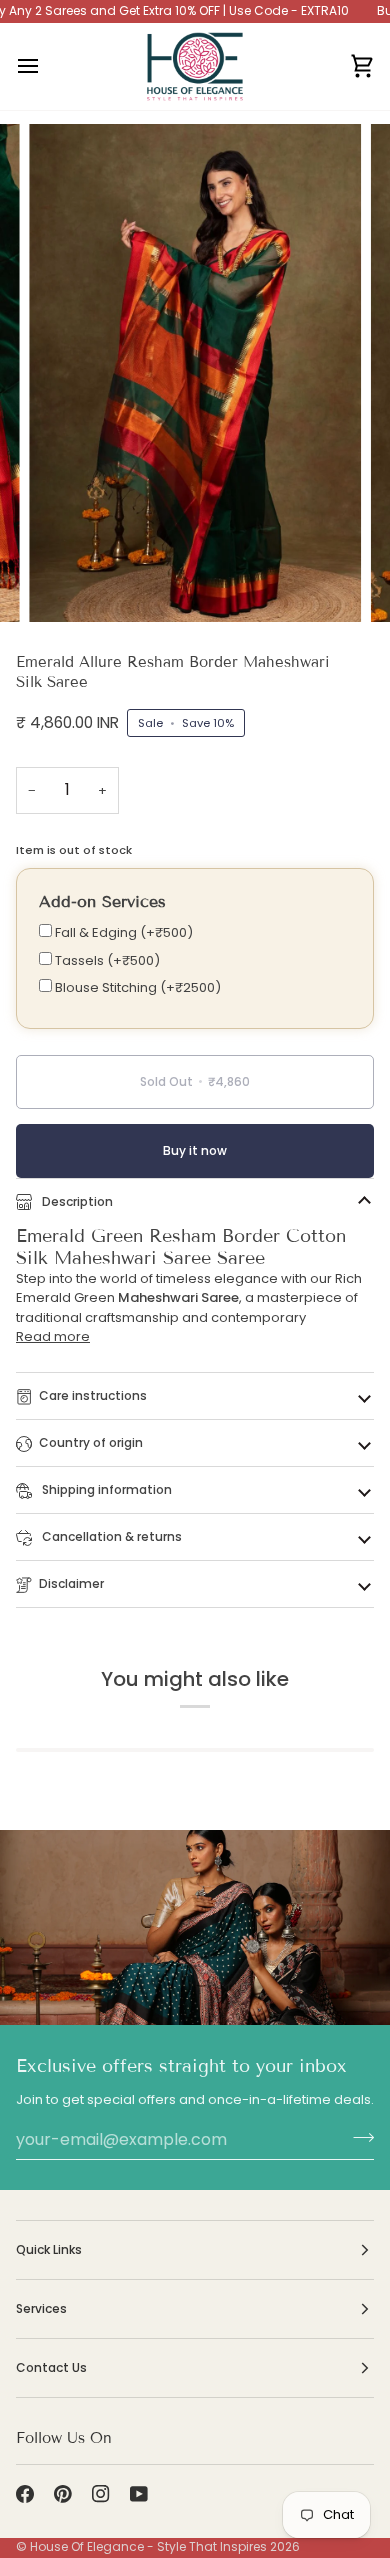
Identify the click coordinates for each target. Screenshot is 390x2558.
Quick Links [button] (49, 2249)
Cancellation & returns (110, 1536)
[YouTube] (139, 2494)
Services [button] (41, 2308)
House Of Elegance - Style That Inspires (148, 2546)
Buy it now (195, 1150)
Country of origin (91, 1442)
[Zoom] (66, 584)
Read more (53, 1336)
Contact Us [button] (51, 2367)
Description (76, 1201)
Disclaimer (71, 1583)
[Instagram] (101, 2494)
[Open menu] (46, 66)
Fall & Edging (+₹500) (122, 932)
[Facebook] (25, 2494)
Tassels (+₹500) (106, 960)
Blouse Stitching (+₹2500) (136, 987)
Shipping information (105, 1489)
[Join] (357, 2137)
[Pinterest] (63, 2494)
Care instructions (93, 1395)
